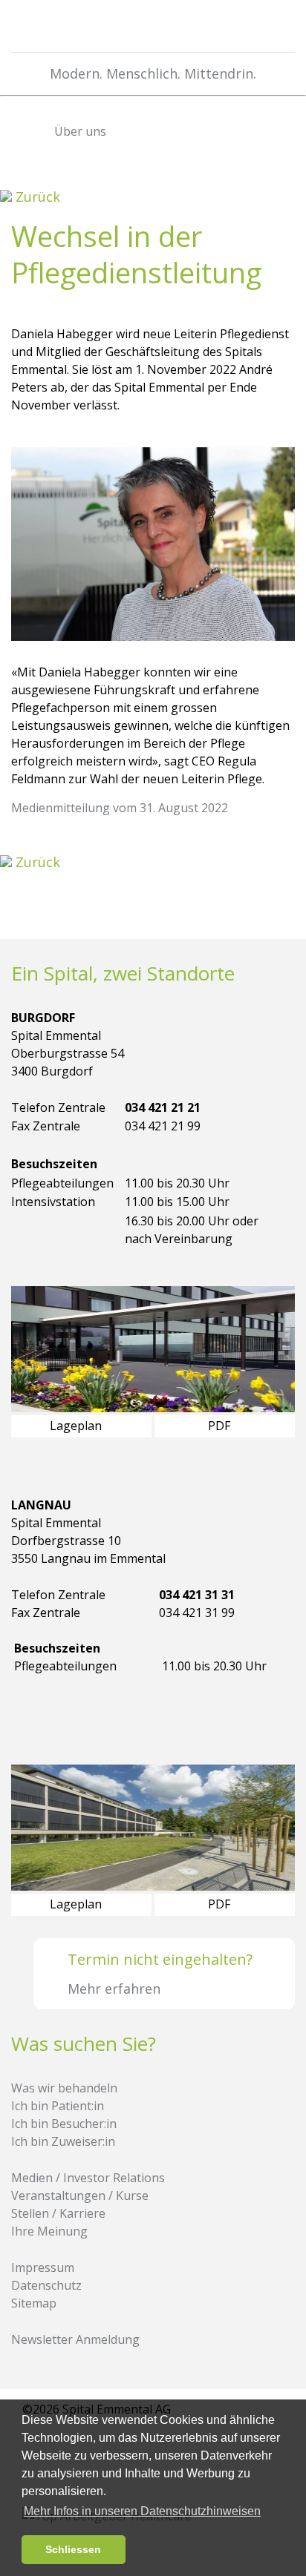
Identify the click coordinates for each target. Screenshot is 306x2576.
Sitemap (34, 2303)
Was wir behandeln (64, 2088)
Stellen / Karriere (58, 2213)
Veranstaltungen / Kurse (80, 2195)
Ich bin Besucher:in (64, 2124)
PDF (221, 1426)
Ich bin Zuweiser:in (63, 2141)
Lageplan (77, 1426)
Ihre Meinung (49, 2231)
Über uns (79, 131)
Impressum (43, 2267)
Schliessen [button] (73, 2549)
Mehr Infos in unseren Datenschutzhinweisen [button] (142, 2511)
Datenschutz (46, 2285)
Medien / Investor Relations (88, 2178)
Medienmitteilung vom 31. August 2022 (120, 808)
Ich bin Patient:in (58, 2106)
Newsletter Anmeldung (75, 2339)
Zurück (36, 197)
